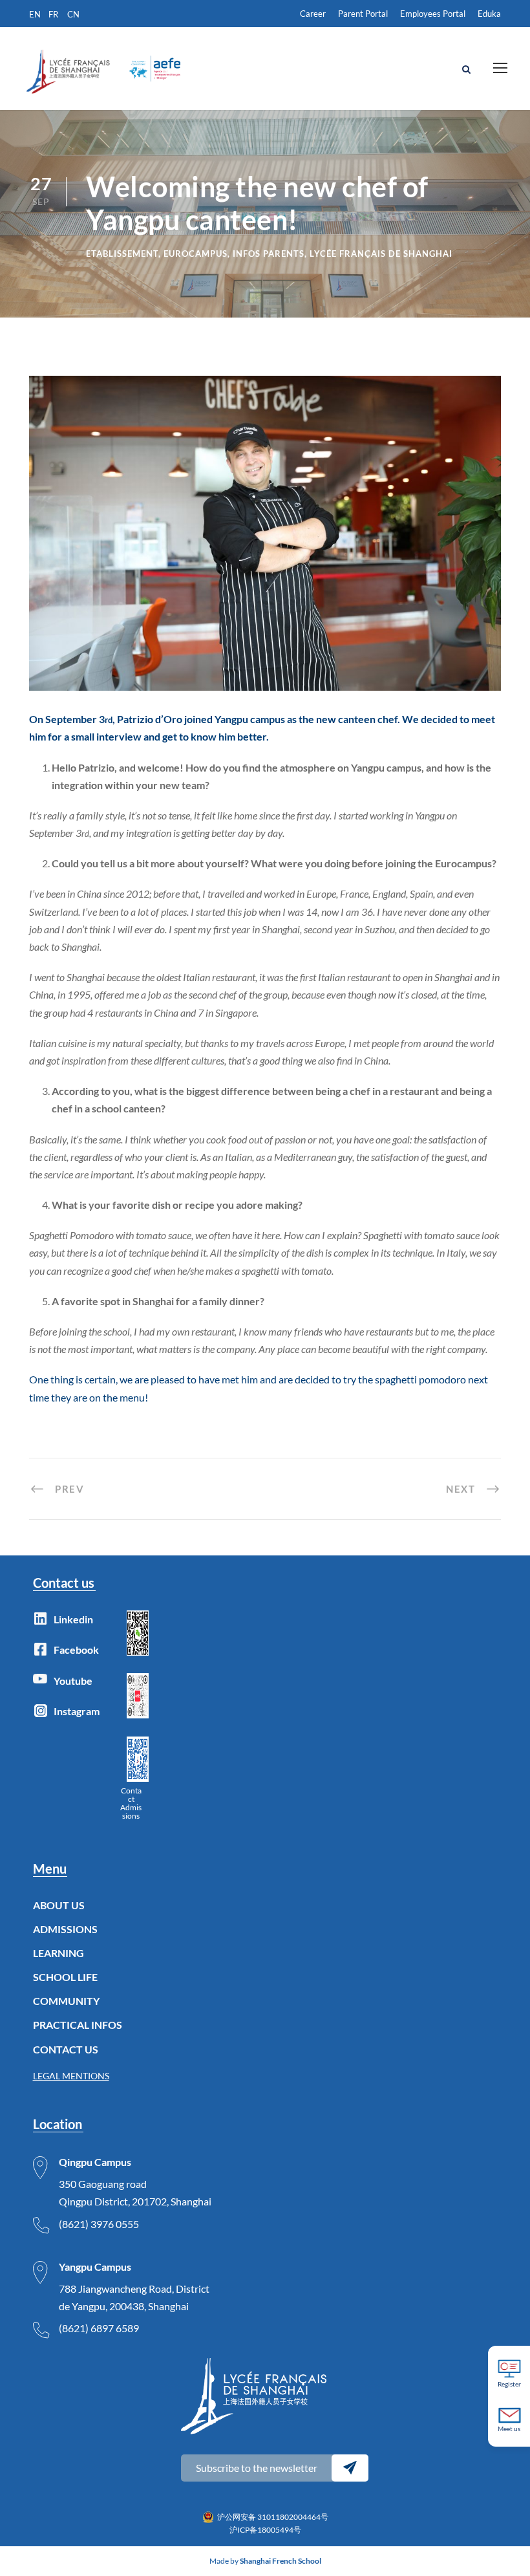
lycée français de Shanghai (381, 254)
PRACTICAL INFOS (78, 2025)
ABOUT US (59, 1905)
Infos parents (269, 254)
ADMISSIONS (65, 1929)
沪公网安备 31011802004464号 (273, 2517)
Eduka (489, 14)
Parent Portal (363, 14)
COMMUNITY (66, 2001)
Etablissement (122, 254)
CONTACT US (66, 2049)
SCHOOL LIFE (65, 1977)
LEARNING (58, 1953)
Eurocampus (196, 254)
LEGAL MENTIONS (71, 2076)
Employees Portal (433, 14)
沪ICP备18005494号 (265, 2530)
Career (313, 14)
